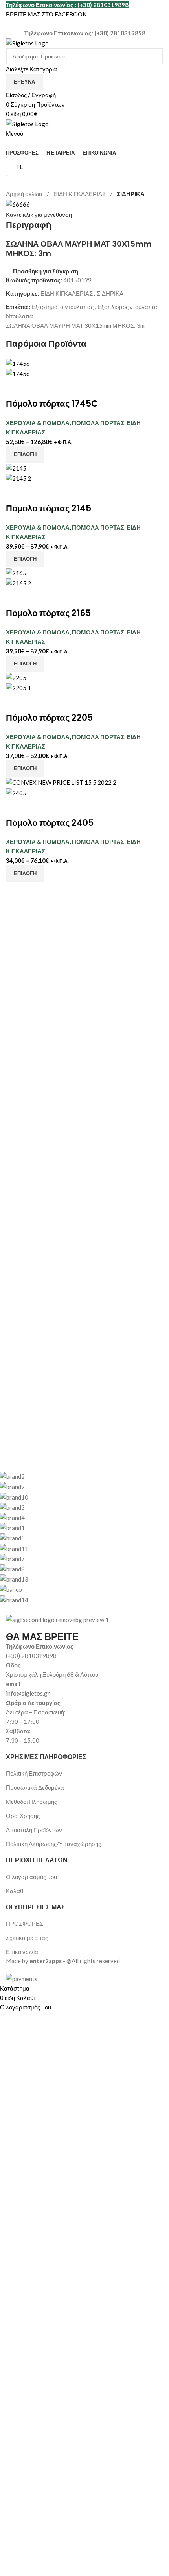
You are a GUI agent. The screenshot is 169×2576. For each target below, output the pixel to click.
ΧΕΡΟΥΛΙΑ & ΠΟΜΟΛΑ (38, 423)
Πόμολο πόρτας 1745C (52, 404)
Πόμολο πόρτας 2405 (50, 823)
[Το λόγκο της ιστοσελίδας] (27, 42)
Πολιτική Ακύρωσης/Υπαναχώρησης (53, 1844)
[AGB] (79, 1538)
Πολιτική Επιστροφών (34, 1773)
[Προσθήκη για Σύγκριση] (16, 388)
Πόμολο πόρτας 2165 (48, 613)
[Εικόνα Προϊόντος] (17, 373)
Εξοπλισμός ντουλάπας (128, 307)
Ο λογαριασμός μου (31, 1877)
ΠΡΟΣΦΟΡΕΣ (25, 1923)
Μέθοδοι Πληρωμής (31, 1802)
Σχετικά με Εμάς (27, 1938)
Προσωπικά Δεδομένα (35, 1787)
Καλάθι (15, 1891)
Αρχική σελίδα (25, 194)
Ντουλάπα (19, 316)
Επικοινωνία (22, 1952)
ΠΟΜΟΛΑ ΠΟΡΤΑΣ (98, 423)
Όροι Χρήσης (23, 1816)
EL (19, 166)
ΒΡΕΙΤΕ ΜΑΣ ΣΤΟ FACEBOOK (46, 14)
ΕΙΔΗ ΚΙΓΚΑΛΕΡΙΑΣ (80, 194)
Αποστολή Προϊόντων (34, 1830)
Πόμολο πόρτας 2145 (49, 508)
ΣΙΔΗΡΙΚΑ (131, 194)
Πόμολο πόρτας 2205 (49, 718)
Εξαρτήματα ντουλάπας (62, 307)
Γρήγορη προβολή (37, 388)
